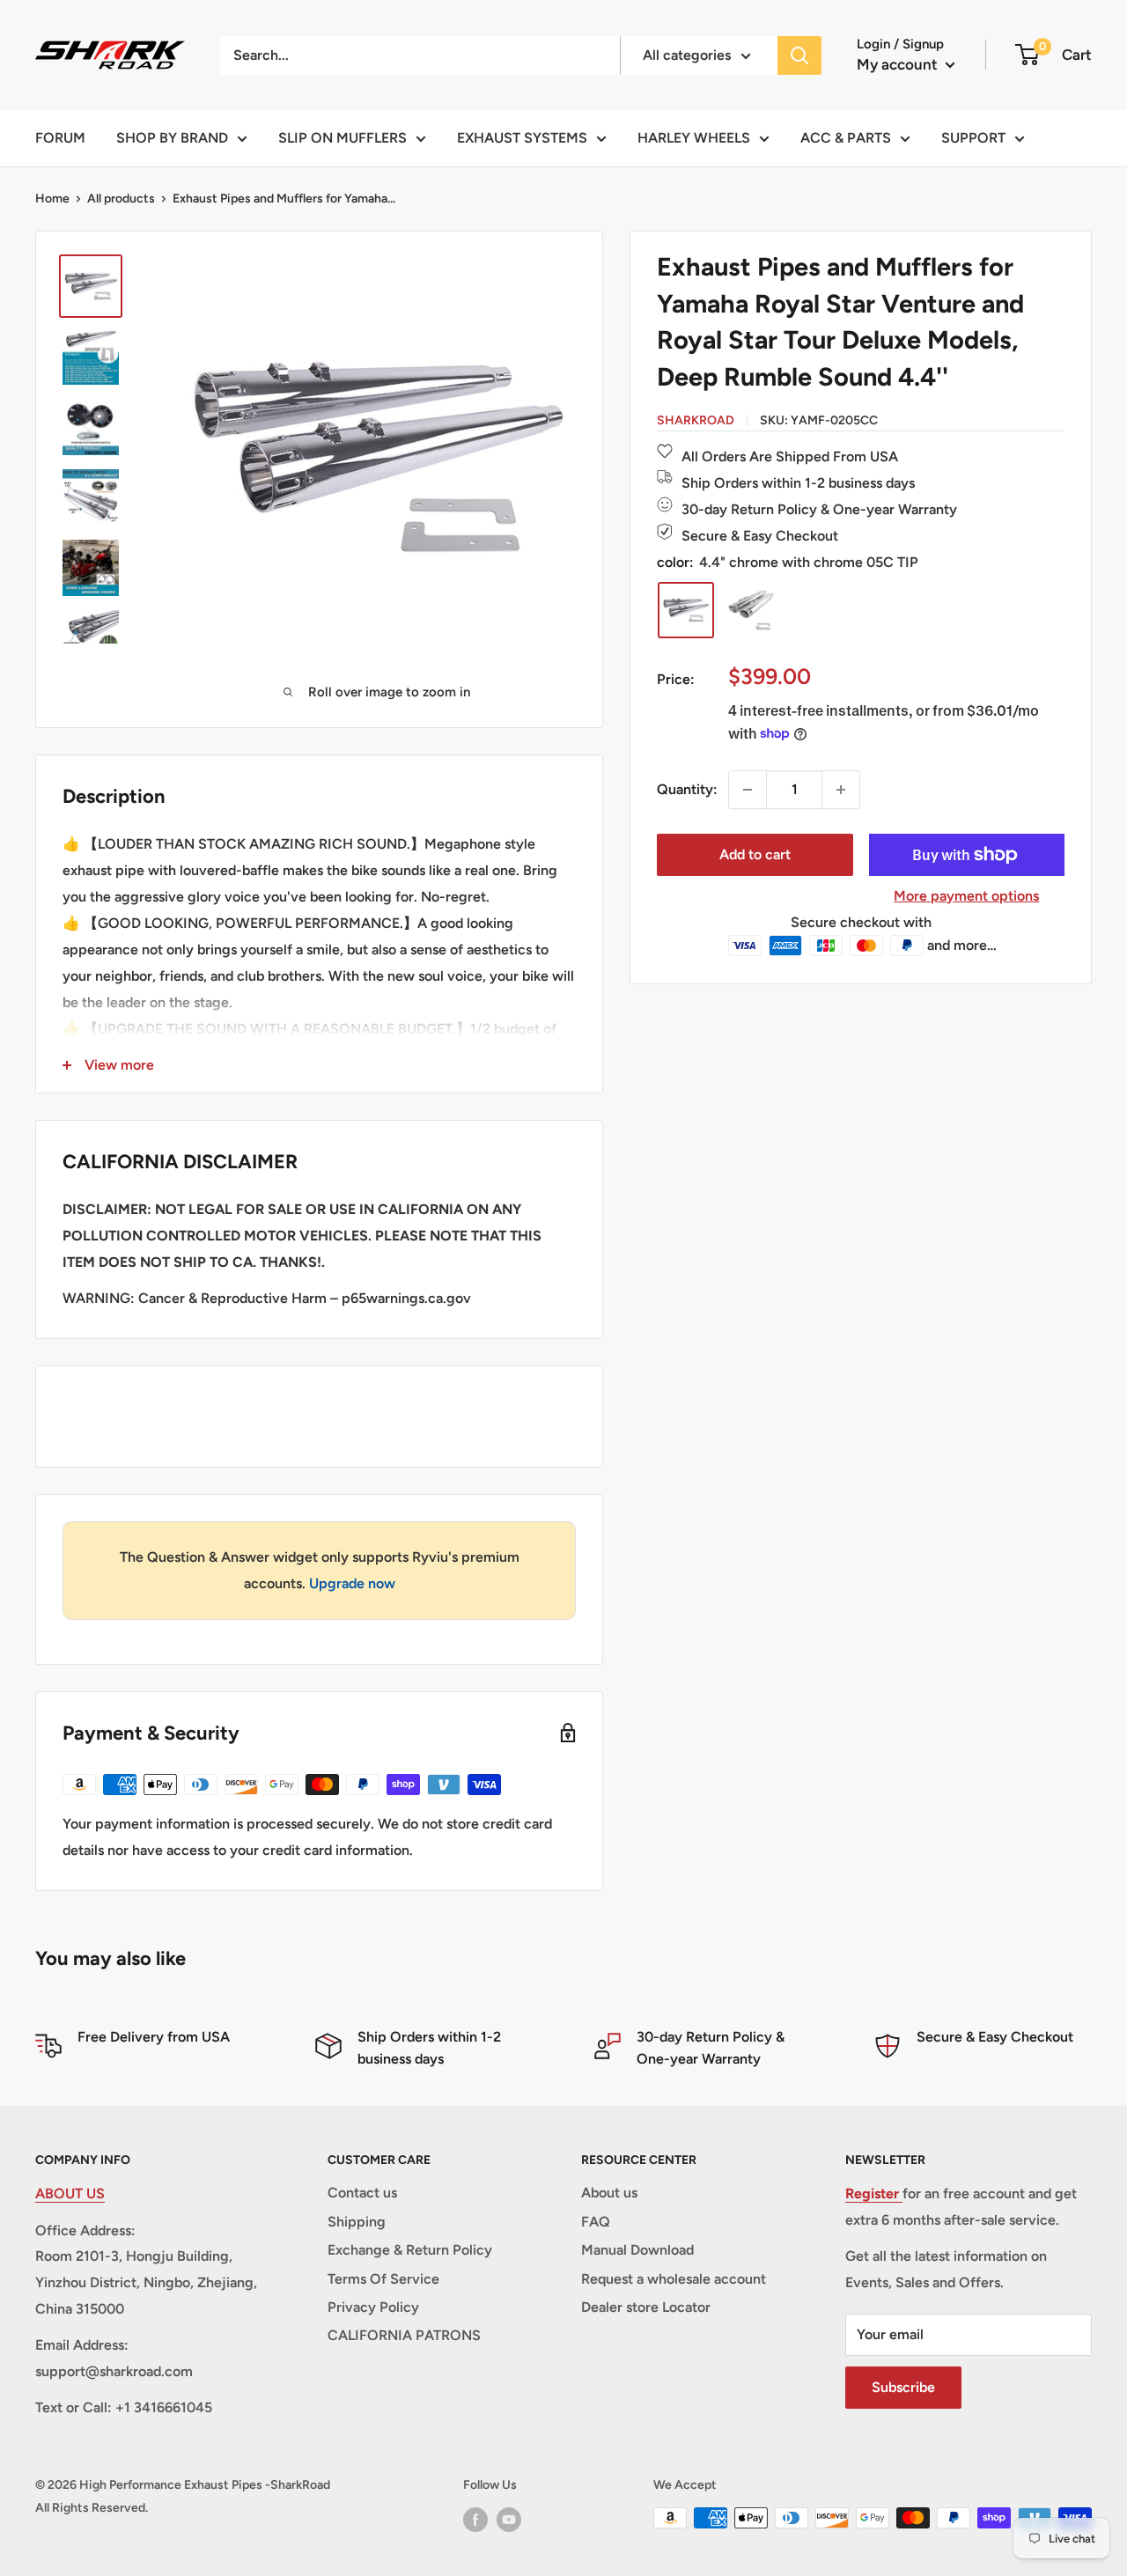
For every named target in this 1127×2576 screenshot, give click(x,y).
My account (899, 64)
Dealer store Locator (646, 2307)
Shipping (357, 2222)
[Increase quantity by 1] (841, 790)
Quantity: (687, 789)
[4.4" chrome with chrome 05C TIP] (686, 610)
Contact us (362, 2193)
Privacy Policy (373, 2307)
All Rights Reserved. (92, 2508)
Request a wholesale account (674, 2279)
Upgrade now (352, 1583)
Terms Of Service (383, 2279)
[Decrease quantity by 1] (748, 790)
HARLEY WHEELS (694, 138)
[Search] (799, 55)
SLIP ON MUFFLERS (343, 138)
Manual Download (637, 2250)
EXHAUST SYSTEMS (522, 138)
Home (52, 199)
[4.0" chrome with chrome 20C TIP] (751, 610)
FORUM (60, 138)
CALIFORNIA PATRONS (404, 2335)
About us (609, 2193)
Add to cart (755, 854)
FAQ (596, 2222)
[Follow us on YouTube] (509, 2520)
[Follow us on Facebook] (475, 2520)
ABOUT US (70, 2193)
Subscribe (903, 2387)
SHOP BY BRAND (172, 138)
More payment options (966, 896)
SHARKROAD (696, 420)
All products (121, 199)
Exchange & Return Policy (410, 2250)
